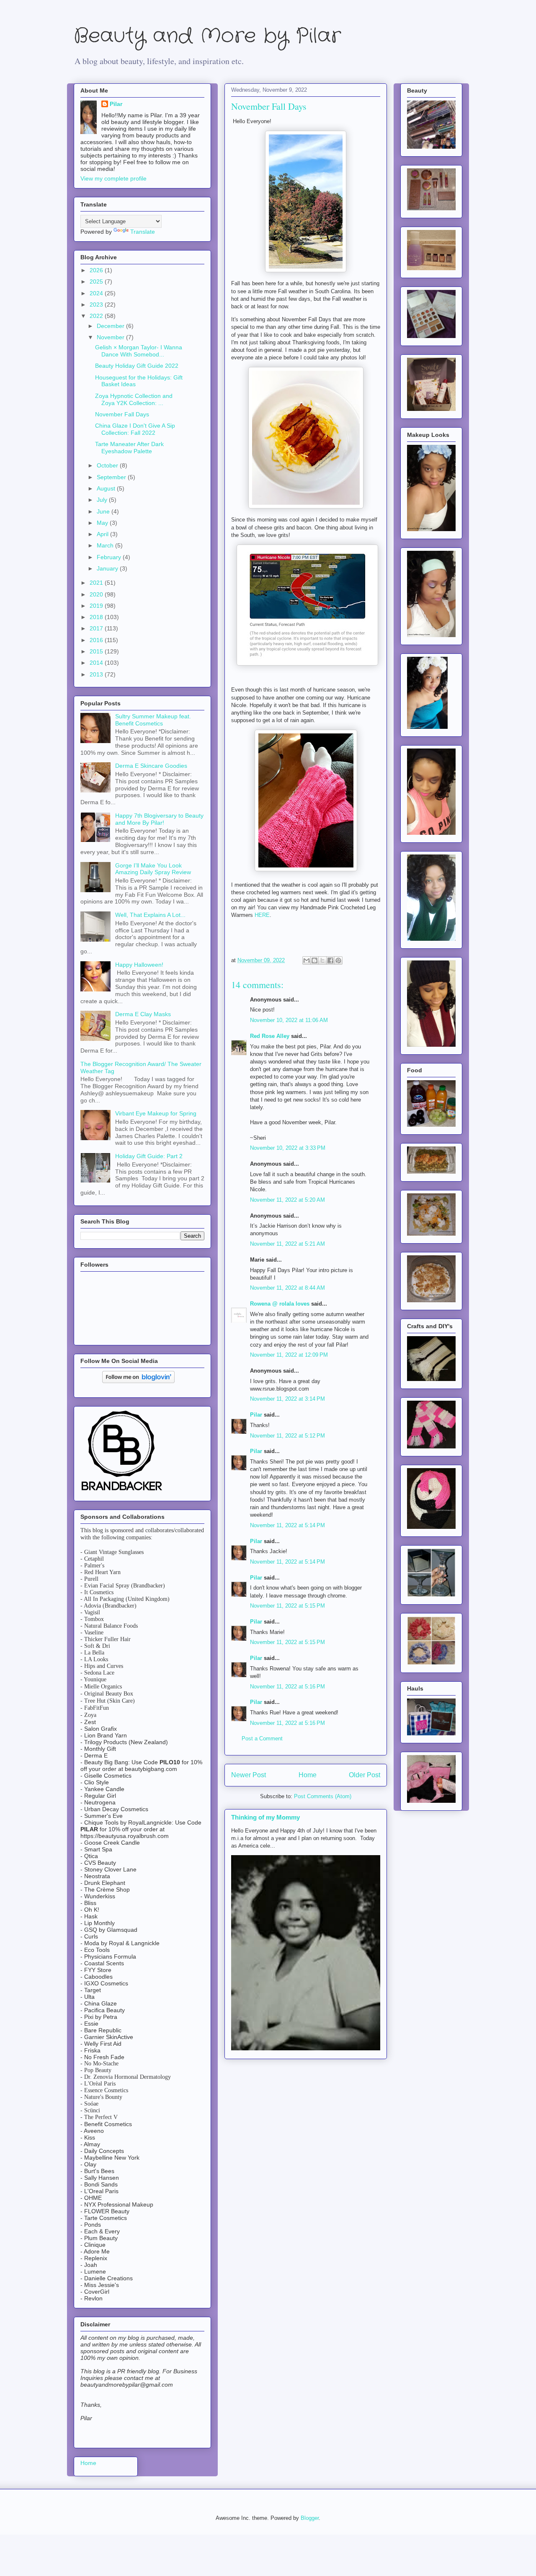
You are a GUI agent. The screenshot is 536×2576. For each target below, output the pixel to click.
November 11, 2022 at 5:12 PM (287, 1436)
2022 (97, 316)
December (111, 326)
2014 (97, 663)
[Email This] (307, 960)
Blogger (310, 2518)
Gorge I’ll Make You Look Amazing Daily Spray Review (153, 869)
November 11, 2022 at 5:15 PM (287, 1606)
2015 (97, 651)
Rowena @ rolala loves (280, 1304)
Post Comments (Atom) (323, 1796)
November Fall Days (122, 414)
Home (308, 1775)
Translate (143, 232)
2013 (97, 674)
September (112, 477)
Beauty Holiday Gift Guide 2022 (137, 366)
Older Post (365, 1775)
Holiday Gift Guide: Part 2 (149, 1156)
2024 (97, 293)
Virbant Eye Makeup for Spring (156, 1113)
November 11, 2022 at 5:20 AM (287, 1200)
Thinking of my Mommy (265, 1817)
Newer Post (249, 1775)
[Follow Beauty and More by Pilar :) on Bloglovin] (138, 1381)
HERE (262, 915)
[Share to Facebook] (330, 960)
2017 (97, 628)
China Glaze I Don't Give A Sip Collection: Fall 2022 (135, 429)
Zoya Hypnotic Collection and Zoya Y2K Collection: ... (134, 399)
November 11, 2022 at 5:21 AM (287, 1244)
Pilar (256, 1415)
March (106, 545)
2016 (97, 640)
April (103, 534)
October (108, 465)
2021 (97, 583)
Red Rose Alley (270, 1036)
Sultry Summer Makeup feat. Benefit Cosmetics (153, 720)
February (110, 557)
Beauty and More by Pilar (207, 36)
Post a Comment (262, 1738)
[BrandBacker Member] (122, 1491)
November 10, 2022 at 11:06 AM (289, 1020)
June (104, 511)
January (108, 568)
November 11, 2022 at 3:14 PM (287, 1399)
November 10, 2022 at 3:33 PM (288, 1148)
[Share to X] (322, 960)
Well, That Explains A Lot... (150, 915)
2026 (97, 270)
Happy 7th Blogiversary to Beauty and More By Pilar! (159, 819)
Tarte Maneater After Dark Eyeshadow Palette (129, 448)
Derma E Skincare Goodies (151, 766)
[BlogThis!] (314, 960)
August (107, 488)
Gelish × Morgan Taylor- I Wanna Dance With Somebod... (139, 351)
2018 (97, 617)
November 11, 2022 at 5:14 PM (287, 1525)
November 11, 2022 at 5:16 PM (287, 1687)
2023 (97, 305)
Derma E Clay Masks (143, 1014)
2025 (97, 281)
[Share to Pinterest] (338, 960)
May (103, 523)
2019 (97, 606)
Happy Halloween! (139, 965)
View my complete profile (113, 178)
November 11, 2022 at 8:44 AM (287, 1288)
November (111, 337)
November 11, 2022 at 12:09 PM (289, 1355)
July (103, 500)
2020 (97, 594)
